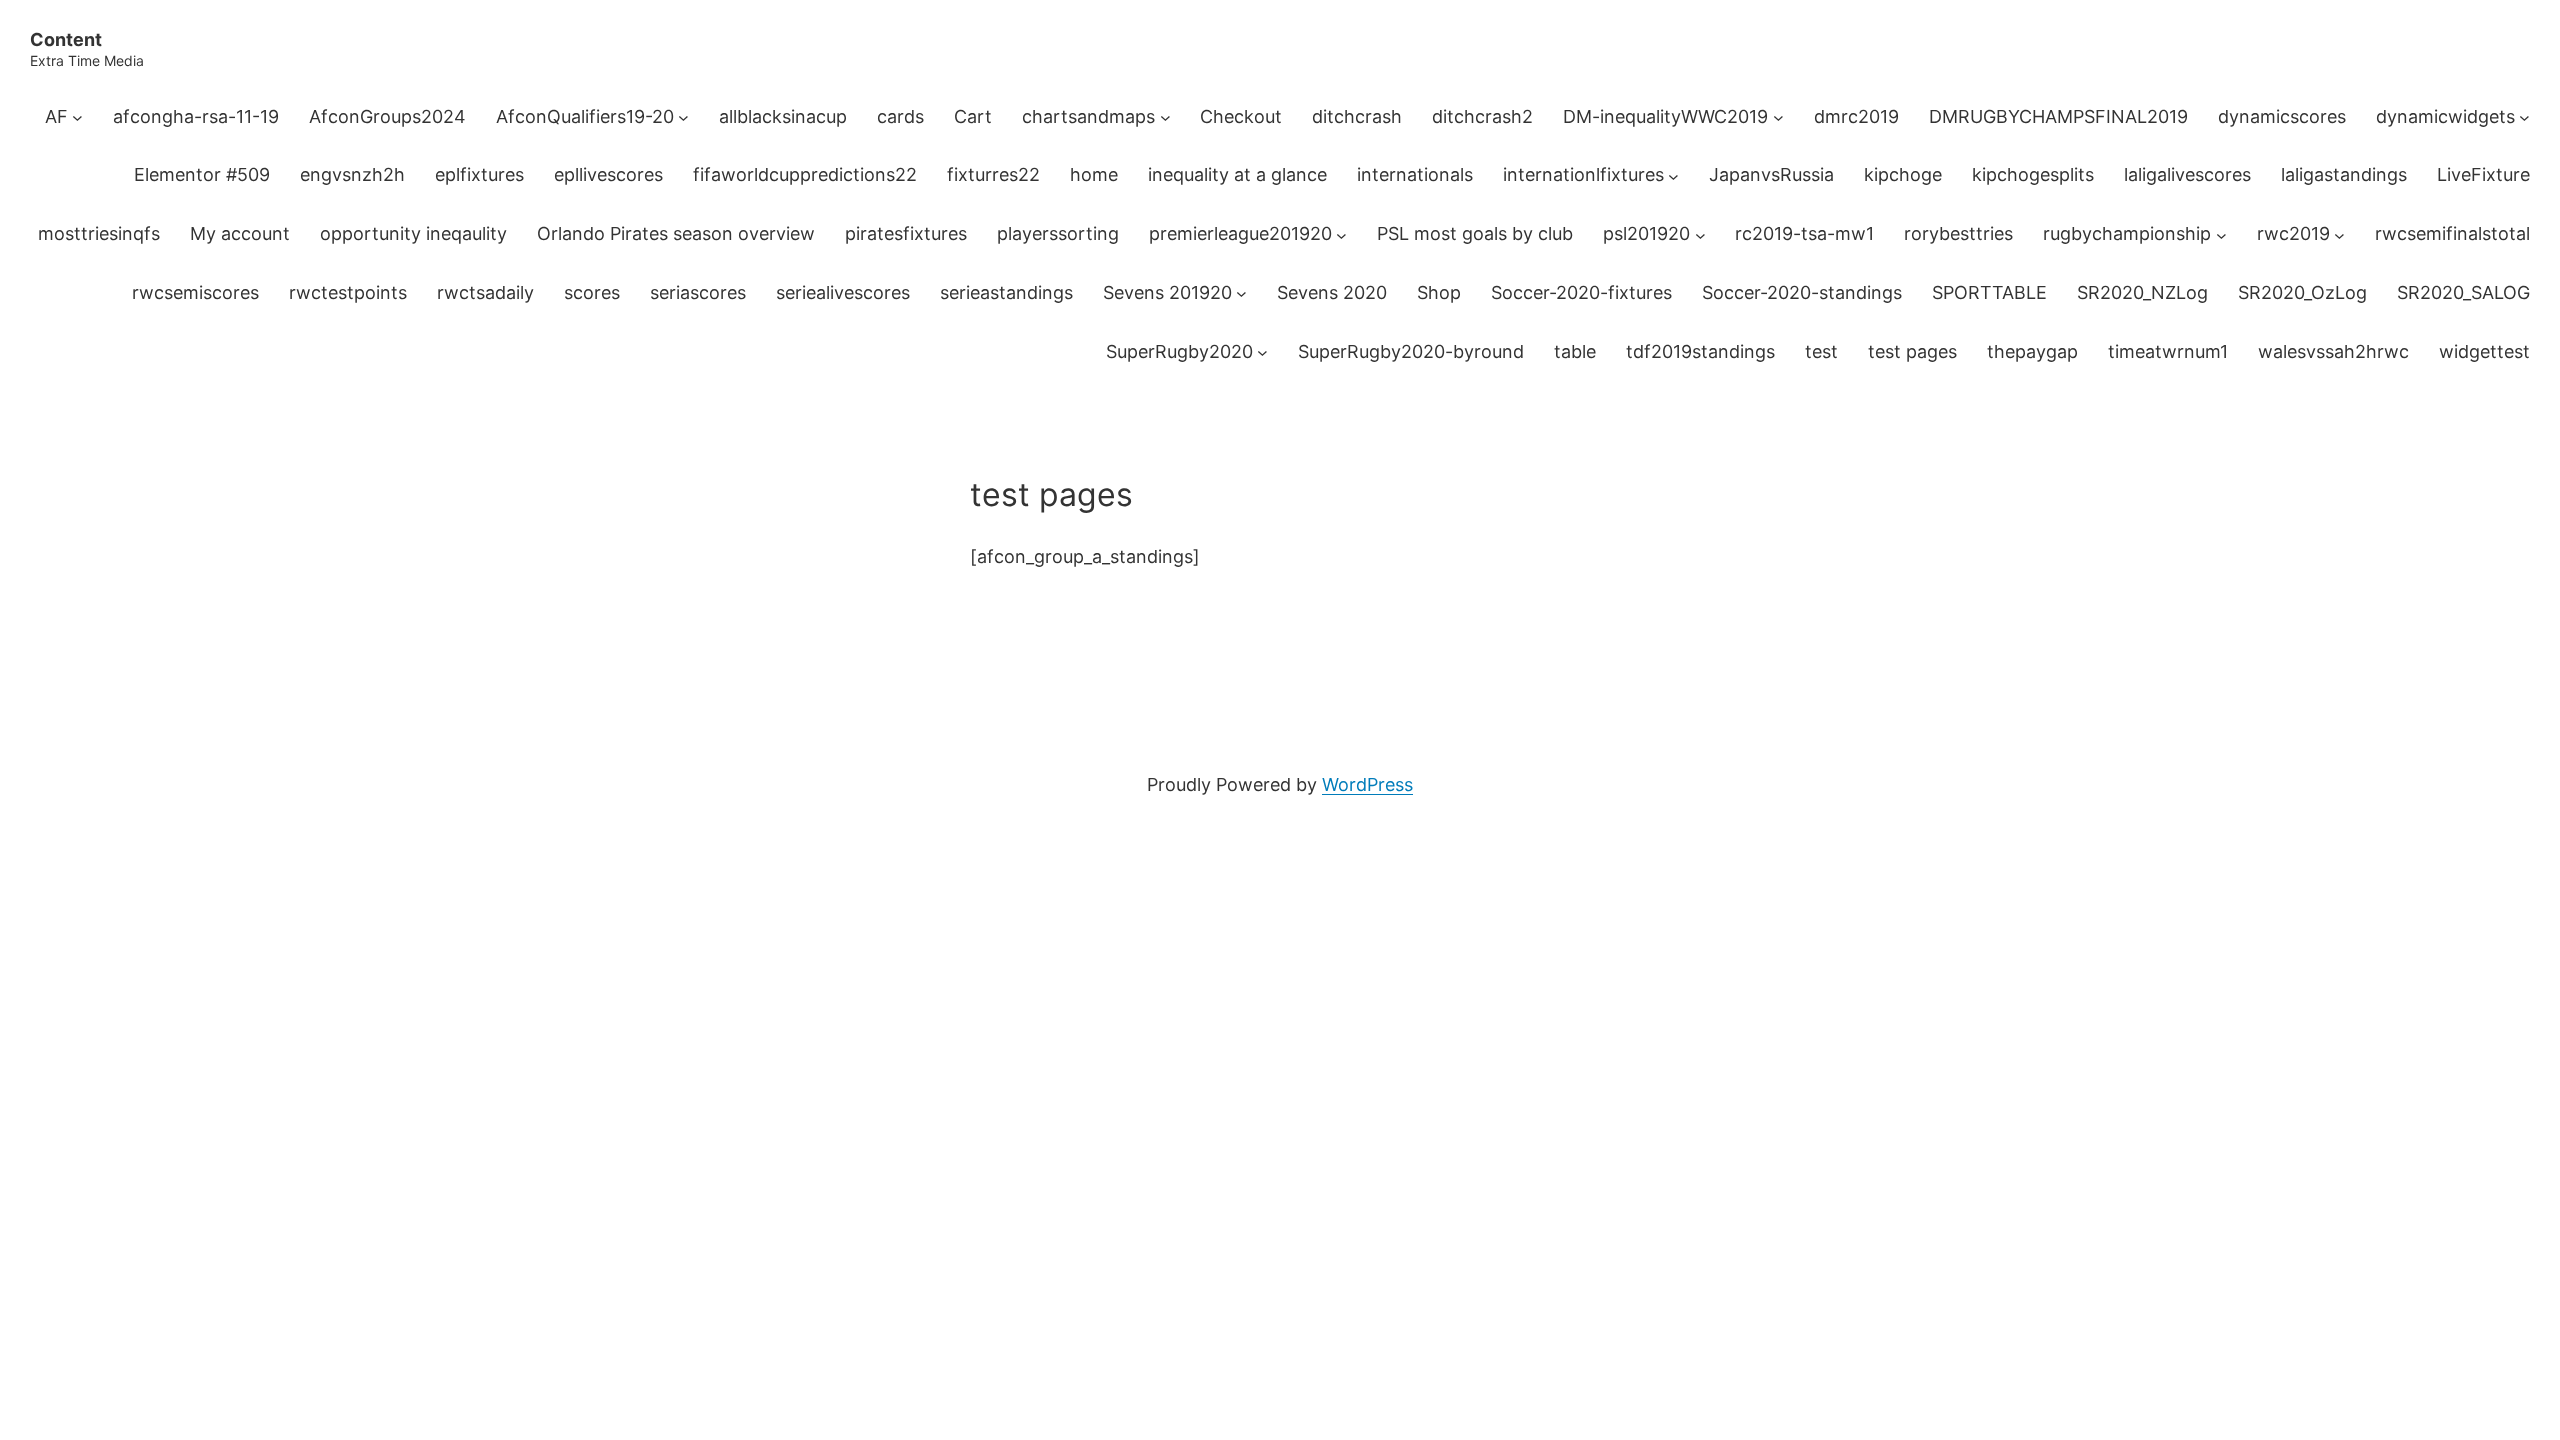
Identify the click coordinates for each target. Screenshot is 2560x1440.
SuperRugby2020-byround (1411, 351)
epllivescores (608, 174)
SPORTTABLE (1989, 292)
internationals (1415, 174)
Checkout (1241, 116)
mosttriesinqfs (99, 233)
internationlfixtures (1583, 174)
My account (240, 233)
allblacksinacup (783, 116)
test (1821, 351)
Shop (1439, 292)
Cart (973, 116)
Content (66, 39)
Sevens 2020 (1332, 292)
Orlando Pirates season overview (676, 233)
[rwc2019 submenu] (2339, 234)
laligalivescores (2187, 174)
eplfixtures (479, 174)
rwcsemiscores (195, 292)
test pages (1912, 351)
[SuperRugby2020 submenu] (1262, 352)
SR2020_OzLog (2302, 292)
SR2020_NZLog (2142, 292)
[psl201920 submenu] (1700, 234)
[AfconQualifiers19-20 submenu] (683, 117)
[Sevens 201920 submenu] (1241, 293)
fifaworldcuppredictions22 (805, 174)
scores (592, 292)
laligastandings (2344, 174)
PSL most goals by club (1475, 233)
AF (56, 116)
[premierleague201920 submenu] (1341, 234)
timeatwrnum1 (2168, 351)
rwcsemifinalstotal (2452, 233)
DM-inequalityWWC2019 (1665, 116)
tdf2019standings (1700, 351)
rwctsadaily (485, 292)
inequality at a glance (1237, 174)
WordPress (1367, 784)
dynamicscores (2282, 116)
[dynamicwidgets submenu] (2524, 117)
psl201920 (1646, 233)
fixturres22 (993, 174)
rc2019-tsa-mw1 (1804, 233)
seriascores (698, 292)
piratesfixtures (906, 233)
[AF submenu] (77, 117)
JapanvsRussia (1771, 174)
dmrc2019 (1856, 116)
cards (900, 116)
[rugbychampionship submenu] (2221, 234)
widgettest (2484, 351)
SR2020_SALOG (2463, 292)
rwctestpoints (348, 292)
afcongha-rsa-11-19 (196, 116)
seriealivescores (843, 292)
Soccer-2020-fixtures (1581, 292)
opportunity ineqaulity (413, 233)
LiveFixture (2483, 174)
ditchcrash (1357, 116)
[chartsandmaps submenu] (1165, 117)
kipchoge (1903, 174)
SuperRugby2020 (1179, 351)
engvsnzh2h (352, 174)
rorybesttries (1958, 233)
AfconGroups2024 (387, 116)
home (1094, 174)
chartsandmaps (1088, 116)
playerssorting (1058, 233)
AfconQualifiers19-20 (585, 116)
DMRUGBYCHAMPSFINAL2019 (2058, 116)
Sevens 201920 (1167, 292)
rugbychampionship (2127, 233)
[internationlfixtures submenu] (1673, 175)
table (1575, 351)
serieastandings (1006, 292)
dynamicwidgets (2445, 116)
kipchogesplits (2033, 174)
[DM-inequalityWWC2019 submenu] (1778, 117)
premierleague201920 (1240, 233)
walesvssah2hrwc (2333, 351)
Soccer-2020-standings (1802, 292)
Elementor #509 (202, 174)
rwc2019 (2293, 233)
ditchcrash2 (1482, 116)
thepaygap (2032, 351)
